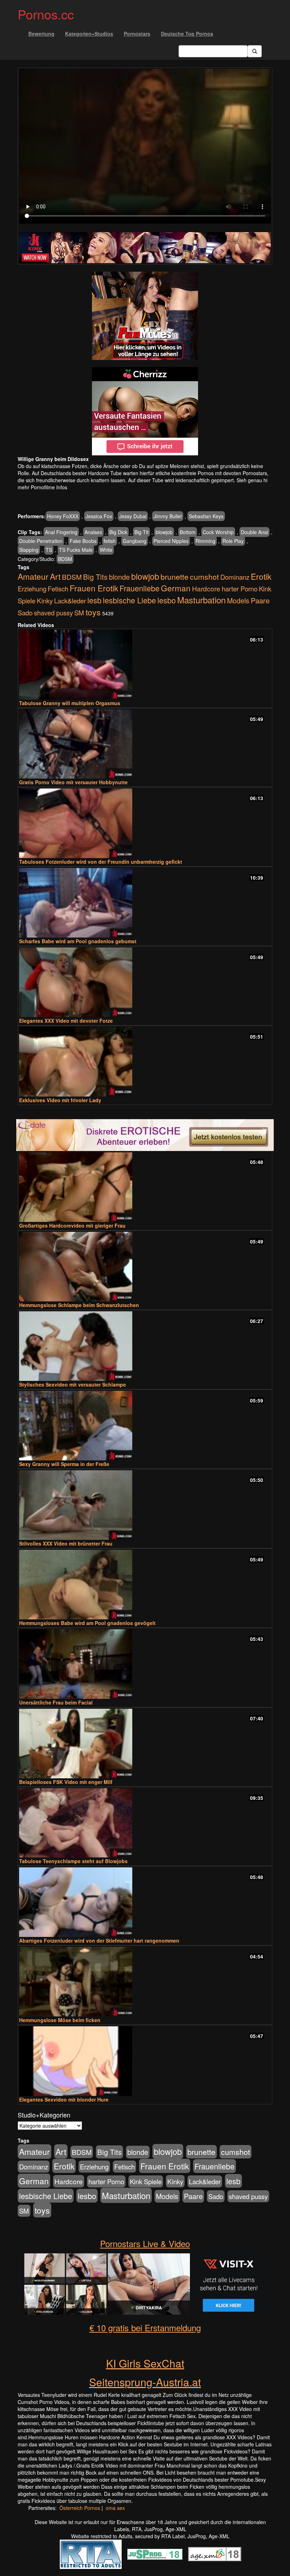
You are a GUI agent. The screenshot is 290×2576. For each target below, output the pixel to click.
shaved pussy (53, 613)
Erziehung (32, 589)
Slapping (29, 550)
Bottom (188, 532)
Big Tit (141, 532)
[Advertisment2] (145, 411)
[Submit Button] (255, 51)
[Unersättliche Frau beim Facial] (145, 1664)
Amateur (33, 576)
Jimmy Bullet (168, 516)
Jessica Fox (99, 516)
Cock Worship (218, 532)
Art (55, 576)
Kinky (45, 600)
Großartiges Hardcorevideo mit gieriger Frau (72, 1225)
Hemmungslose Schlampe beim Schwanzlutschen (79, 1305)
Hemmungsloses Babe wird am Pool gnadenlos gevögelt (87, 1623)
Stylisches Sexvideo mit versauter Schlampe (72, 1384)
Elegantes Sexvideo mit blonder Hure (64, 2099)
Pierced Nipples (171, 541)
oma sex (115, 2508)
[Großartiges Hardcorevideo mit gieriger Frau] (145, 1187)
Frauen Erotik (94, 588)
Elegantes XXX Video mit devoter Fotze (66, 1021)
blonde (119, 577)
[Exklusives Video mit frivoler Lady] (145, 1062)
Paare (260, 600)
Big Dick (118, 532)
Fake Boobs (83, 541)
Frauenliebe (140, 588)
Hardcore (206, 588)
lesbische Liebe (129, 600)
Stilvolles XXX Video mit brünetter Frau (66, 1543)
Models (238, 601)
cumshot (204, 577)
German (176, 588)
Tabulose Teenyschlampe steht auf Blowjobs (73, 1861)
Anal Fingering (61, 532)
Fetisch (58, 589)
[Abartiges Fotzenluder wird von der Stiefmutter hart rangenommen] (145, 1902)
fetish (110, 541)
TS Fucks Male (76, 550)
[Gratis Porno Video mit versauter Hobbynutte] (145, 744)
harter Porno (240, 589)
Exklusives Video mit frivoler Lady (60, 1100)
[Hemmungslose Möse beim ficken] (145, 1982)
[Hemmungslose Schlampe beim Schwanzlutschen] (145, 1267)
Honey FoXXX (63, 516)
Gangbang (135, 541)
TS (49, 550)
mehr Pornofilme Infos (42, 487)
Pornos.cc (46, 14)
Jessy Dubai (133, 516)
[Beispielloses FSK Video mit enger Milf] (145, 1744)
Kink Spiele (146, 2181)
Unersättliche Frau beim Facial (56, 1702)
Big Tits (95, 577)
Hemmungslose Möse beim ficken (60, 2020)
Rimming (205, 541)
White (106, 550)
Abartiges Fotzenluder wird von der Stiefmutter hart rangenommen (99, 1940)
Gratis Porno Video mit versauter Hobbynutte (73, 782)
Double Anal (254, 532)
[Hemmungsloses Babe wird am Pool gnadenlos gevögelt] (145, 1585)
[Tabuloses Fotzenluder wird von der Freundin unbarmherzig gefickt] (145, 823)
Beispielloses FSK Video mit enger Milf (66, 1782)
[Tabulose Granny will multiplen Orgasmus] (145, 665)
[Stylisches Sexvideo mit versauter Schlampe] (145, 1346)
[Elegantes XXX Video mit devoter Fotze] (145, 982)
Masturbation (201, 600)
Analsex (93, 532)
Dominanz (235, 577)
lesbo (167, 600)
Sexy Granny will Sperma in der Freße (64, 1464)
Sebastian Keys (206, 516)
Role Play (233, 541)
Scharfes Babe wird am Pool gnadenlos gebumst (78, 941)
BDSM (65, 559)
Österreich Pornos (80, 2508)
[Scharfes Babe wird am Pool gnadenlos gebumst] (145, 903)
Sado (25, 613)
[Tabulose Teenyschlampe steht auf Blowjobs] (145, 1823)
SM (79, 613)
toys (93, 612)
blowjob (164, 532)
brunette (175, 577)
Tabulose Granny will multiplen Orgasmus (70, 703)
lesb (94, 600)
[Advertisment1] (145, 316)
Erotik (261, 576)
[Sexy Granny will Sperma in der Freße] (145, 1426)
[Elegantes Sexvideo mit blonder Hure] (145, 2061)
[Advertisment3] (145, 1135)
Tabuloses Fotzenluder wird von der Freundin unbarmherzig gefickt (101, 862)
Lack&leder (70, 601)
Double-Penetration (41, 541)
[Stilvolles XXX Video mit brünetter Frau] (145, 1505)
